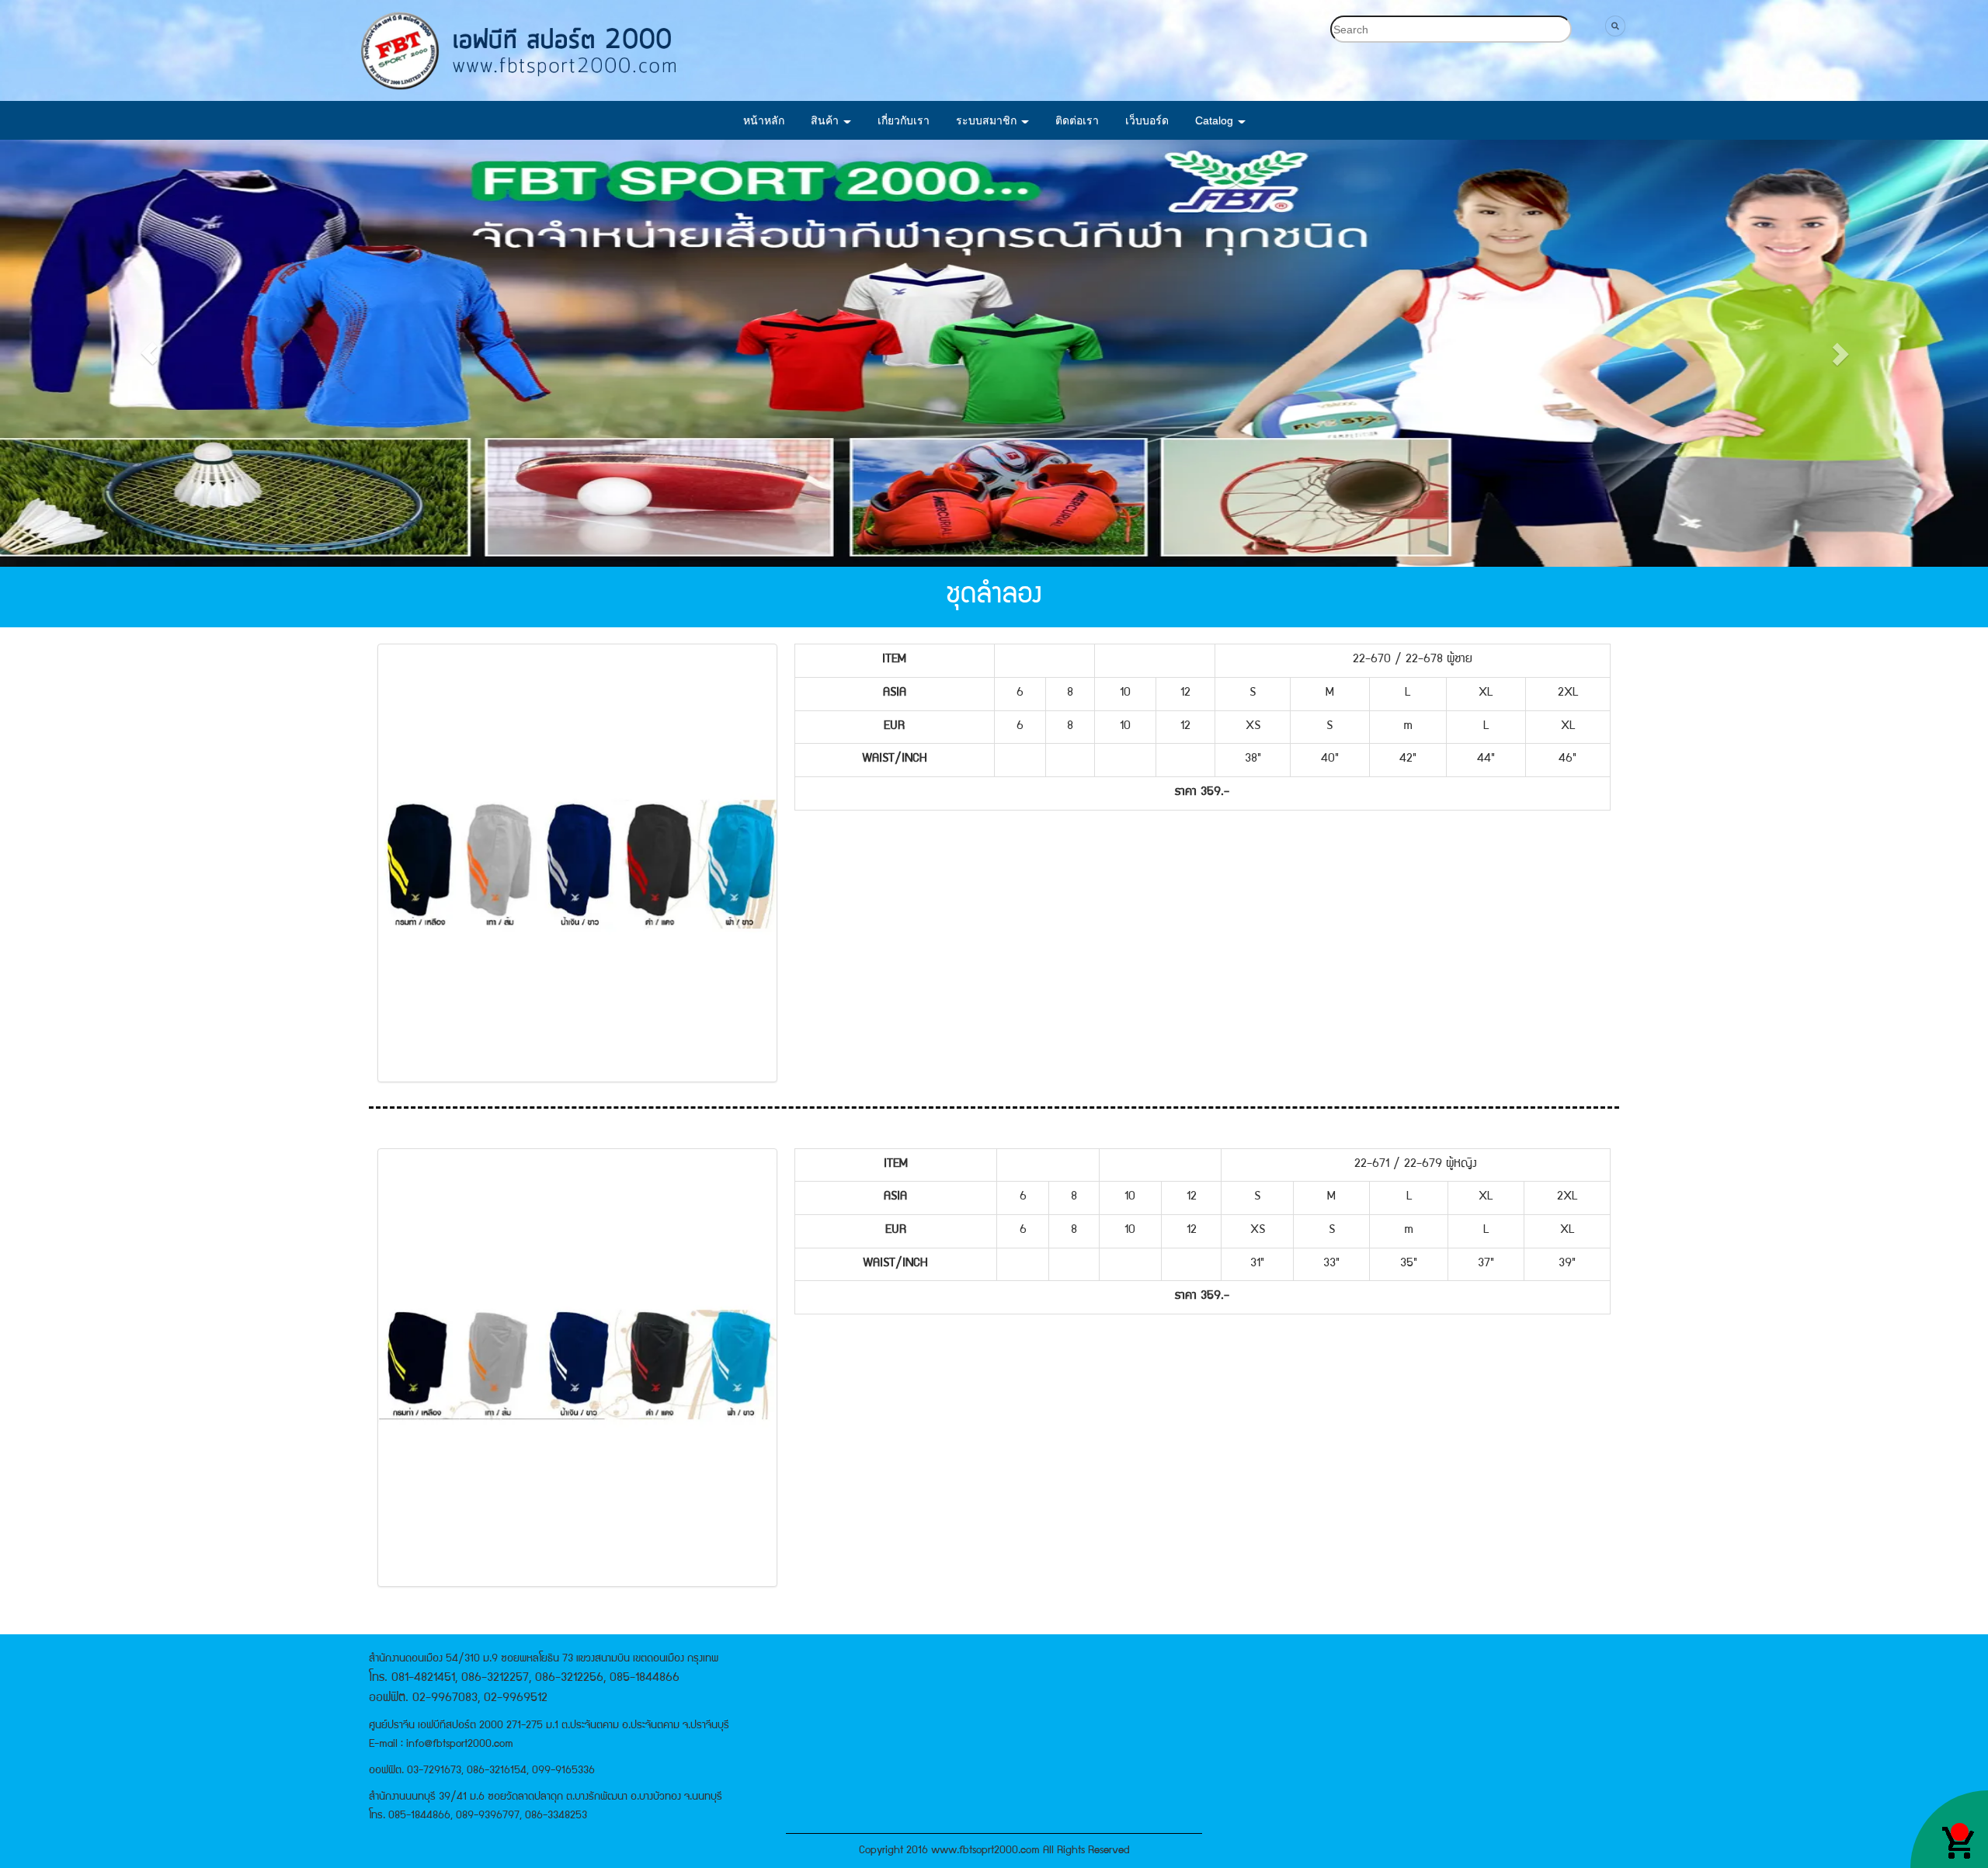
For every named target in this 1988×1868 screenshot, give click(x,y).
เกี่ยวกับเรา (904, 120)
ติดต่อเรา (1077, 120)
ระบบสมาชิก (988, 120)
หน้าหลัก (764, 120)
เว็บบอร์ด (1147, 120)
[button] (149, 353)
